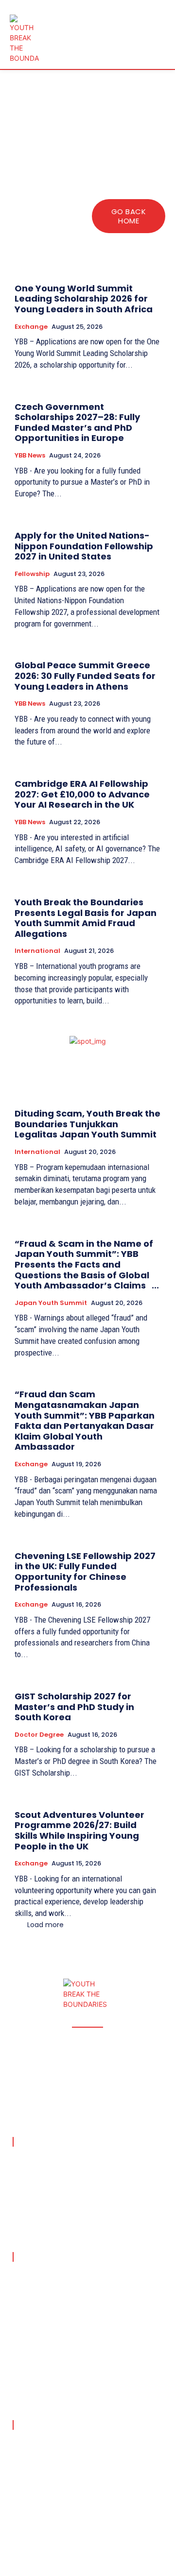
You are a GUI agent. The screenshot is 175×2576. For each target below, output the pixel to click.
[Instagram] (37, 2539)
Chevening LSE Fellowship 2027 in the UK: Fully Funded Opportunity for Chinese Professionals (85, 1572)
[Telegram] (106, 2539)
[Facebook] (14, 2539)
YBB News (30, 456)
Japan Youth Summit (51, 1303)
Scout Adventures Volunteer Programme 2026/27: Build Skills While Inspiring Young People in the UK (79, 1830)
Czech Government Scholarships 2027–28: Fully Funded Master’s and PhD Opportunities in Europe (77, 423)
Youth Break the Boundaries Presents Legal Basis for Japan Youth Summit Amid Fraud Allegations (86, 918)
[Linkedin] (60, 2539)
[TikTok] (130, 2539)
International (37, 951)
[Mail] (84, 2539)
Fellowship (32, 574)
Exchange (31, 327)
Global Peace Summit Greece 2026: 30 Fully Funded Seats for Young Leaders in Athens (85, 676)
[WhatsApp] (153, 2539)
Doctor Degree (39, 1735)
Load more (45, 1925)
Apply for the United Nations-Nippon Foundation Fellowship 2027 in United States (84, 546)
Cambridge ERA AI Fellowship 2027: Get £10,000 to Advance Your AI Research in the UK (82, 794)
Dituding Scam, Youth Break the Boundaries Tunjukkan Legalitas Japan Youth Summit (87, 1124)
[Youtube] (14, 2562)
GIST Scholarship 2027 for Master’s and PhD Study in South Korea (74, 1707)
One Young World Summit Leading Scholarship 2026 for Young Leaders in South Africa (85, 299)
